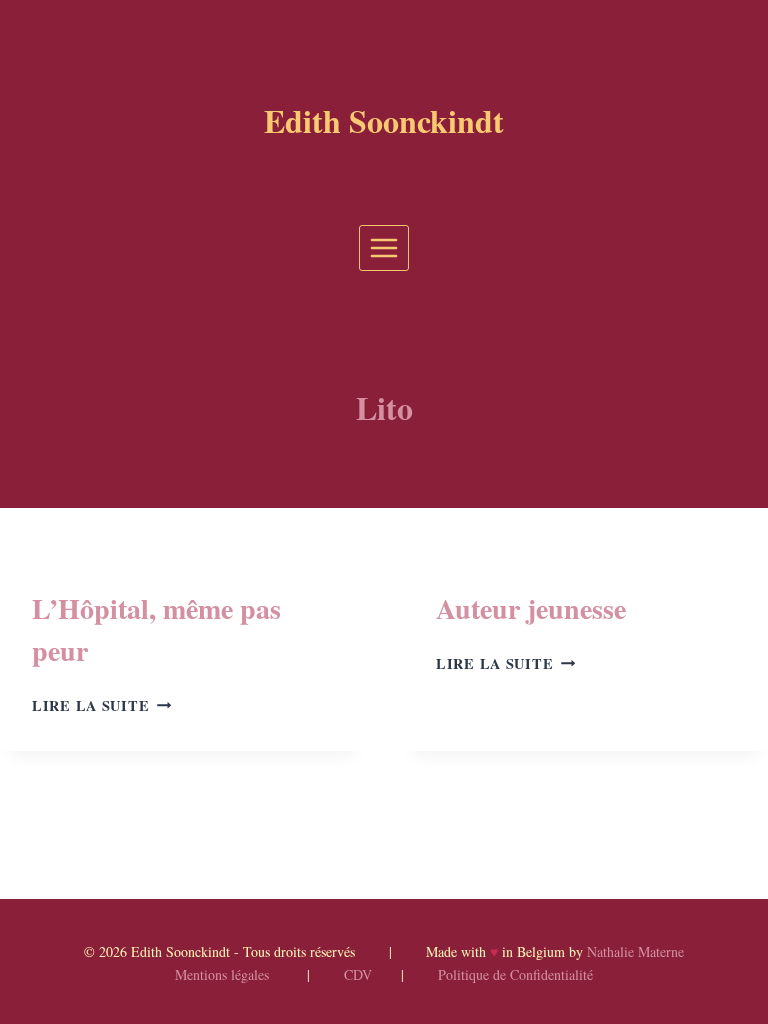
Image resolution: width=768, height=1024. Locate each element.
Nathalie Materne (635, 951)
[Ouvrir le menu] (384, 247)
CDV (358, 974)
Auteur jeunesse (531, 608)
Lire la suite (101, 705)
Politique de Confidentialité (515, 974)
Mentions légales (222, 974)
